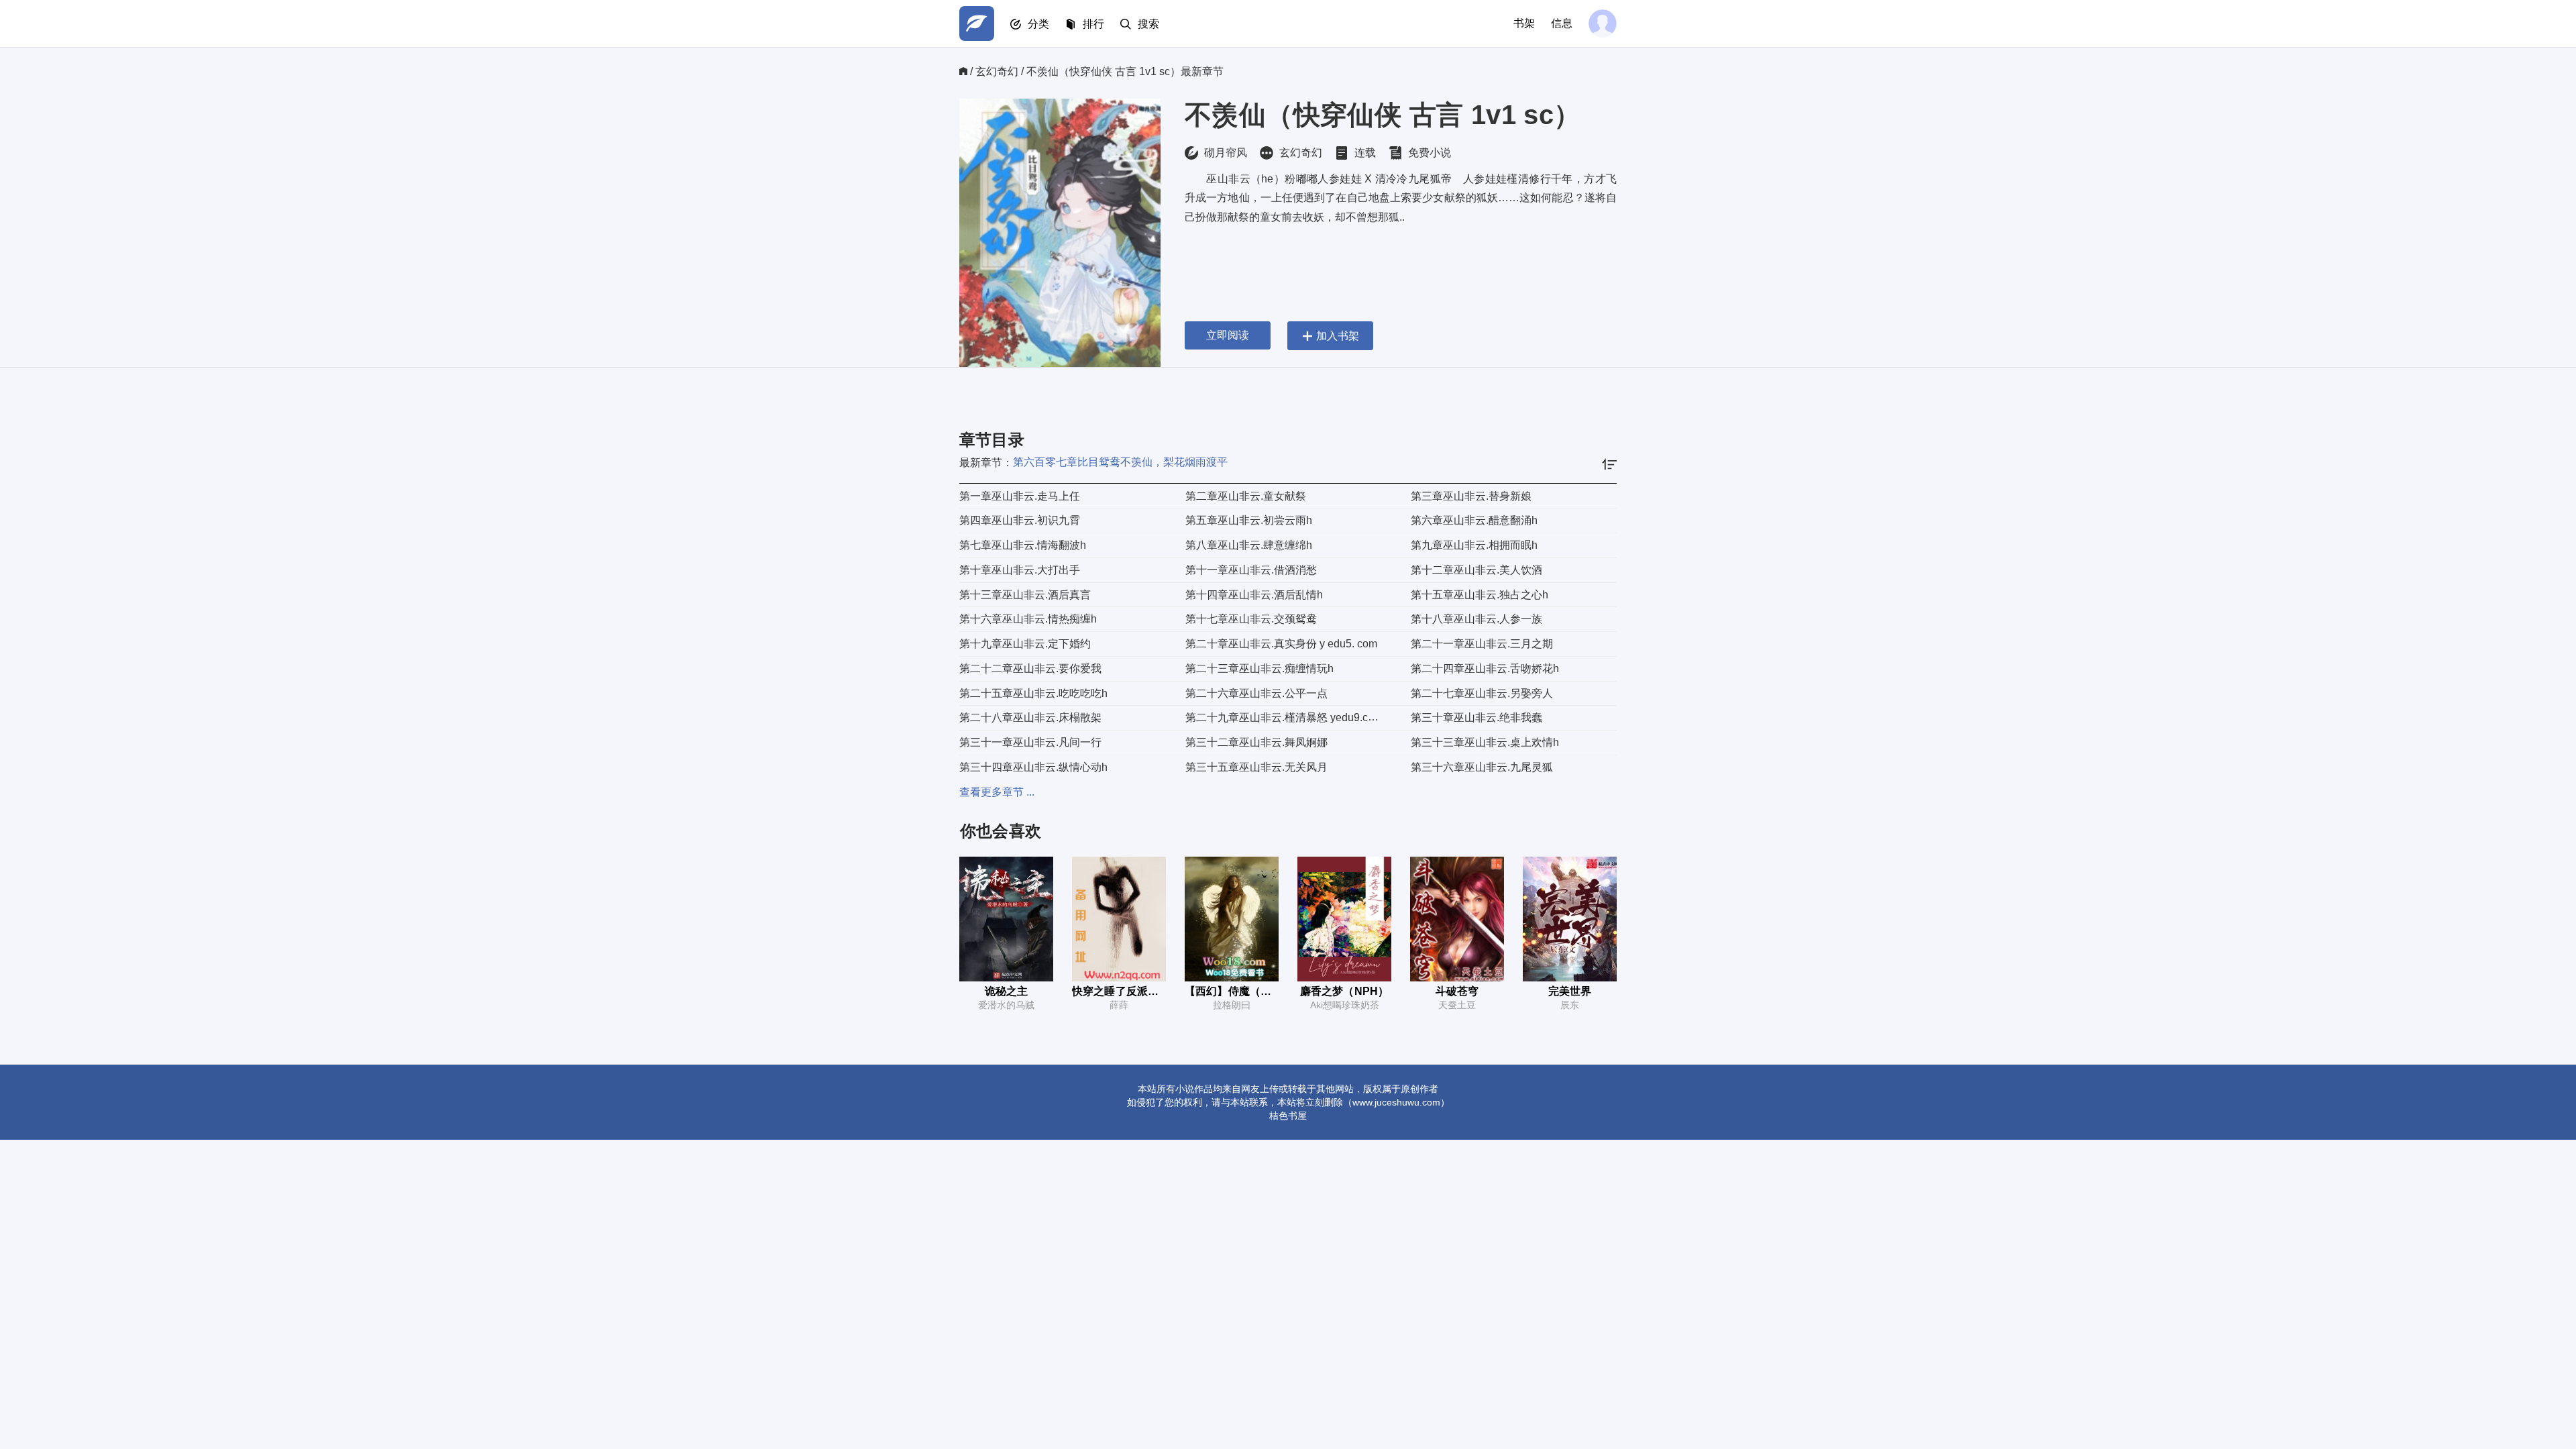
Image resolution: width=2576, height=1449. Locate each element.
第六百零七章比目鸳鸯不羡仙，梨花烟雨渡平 (1120, 462)
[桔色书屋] (977, 23)
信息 (1562, 23)
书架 (1524, 23)
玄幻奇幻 (997, 71)
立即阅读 (1228, 335)
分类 (1038, 24)
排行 (1093, 24)
